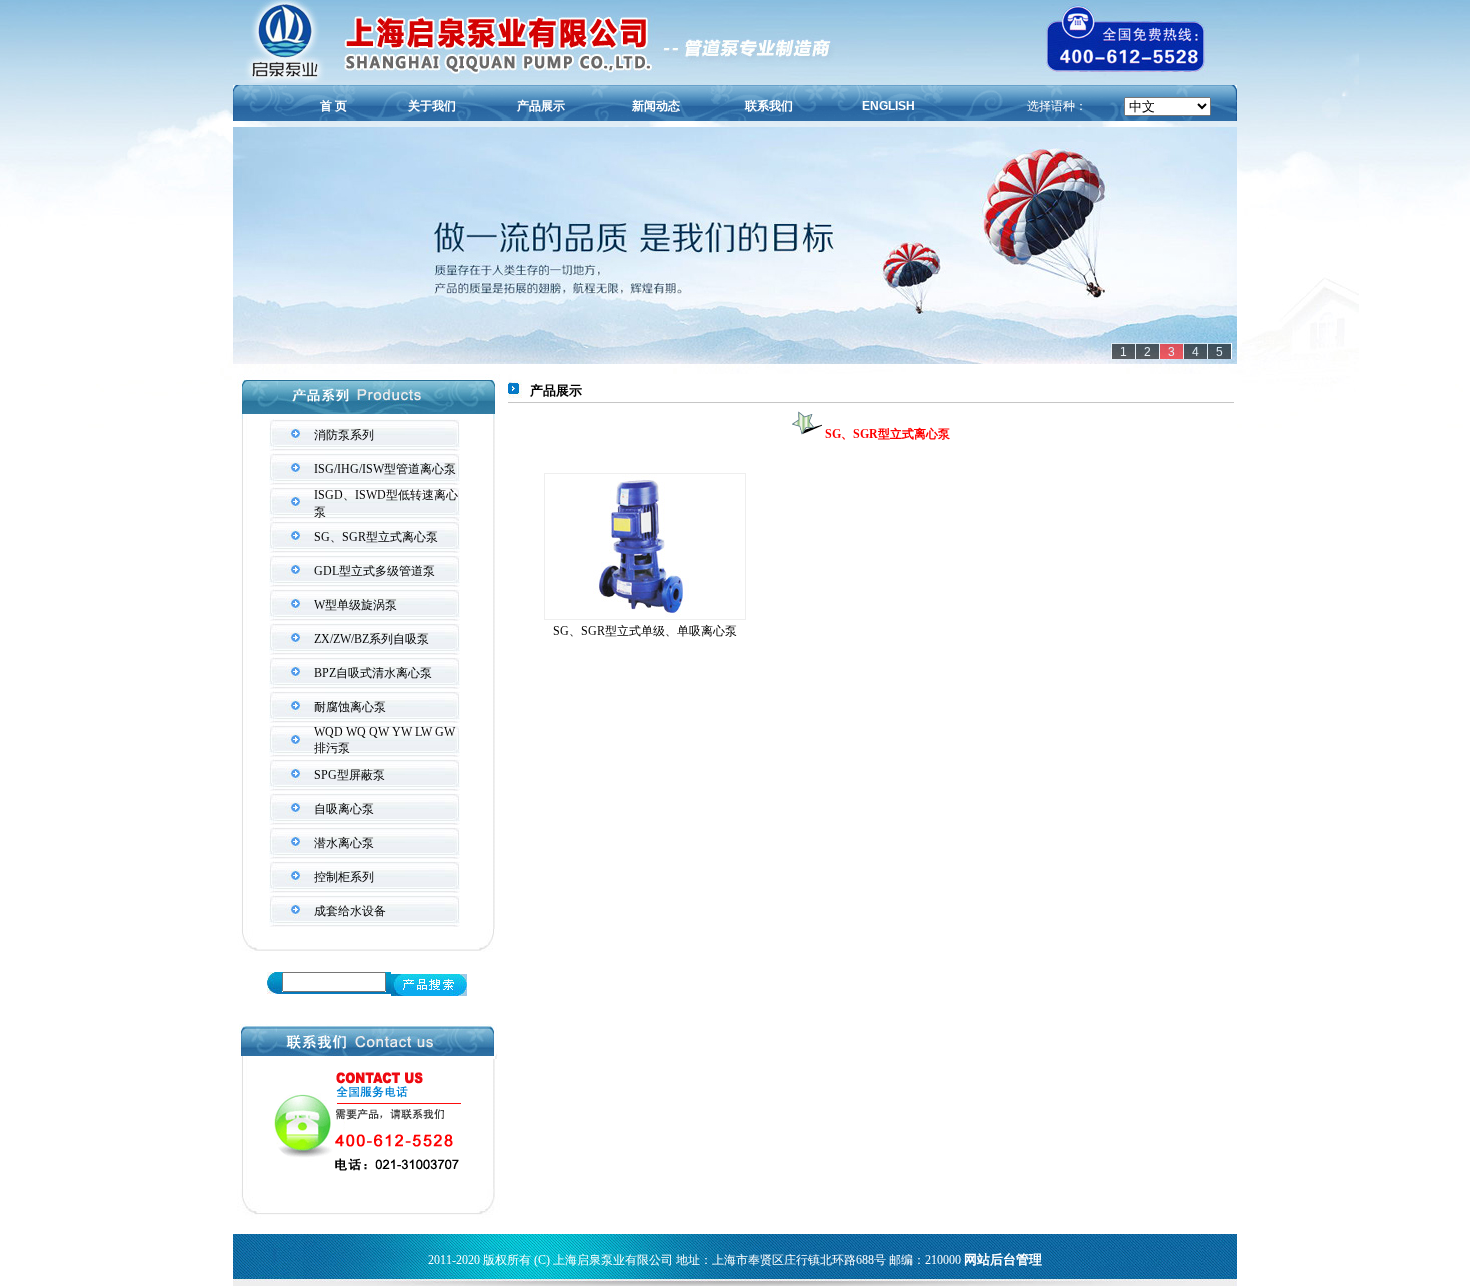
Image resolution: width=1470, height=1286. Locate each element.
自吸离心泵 (344, 809)
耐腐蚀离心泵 (350, 707)
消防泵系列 (344, 435)
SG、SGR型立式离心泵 (376, 537)
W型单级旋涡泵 (355, 605)
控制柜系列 (344, 877)
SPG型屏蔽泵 (349, 775)
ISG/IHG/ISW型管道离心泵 (385, 469)
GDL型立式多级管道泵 (374, 571)
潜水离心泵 (344, 843)
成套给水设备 (350, 911)
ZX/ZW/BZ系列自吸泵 (371, 639)
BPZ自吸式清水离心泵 (373, 673)
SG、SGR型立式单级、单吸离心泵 (645, 631)
